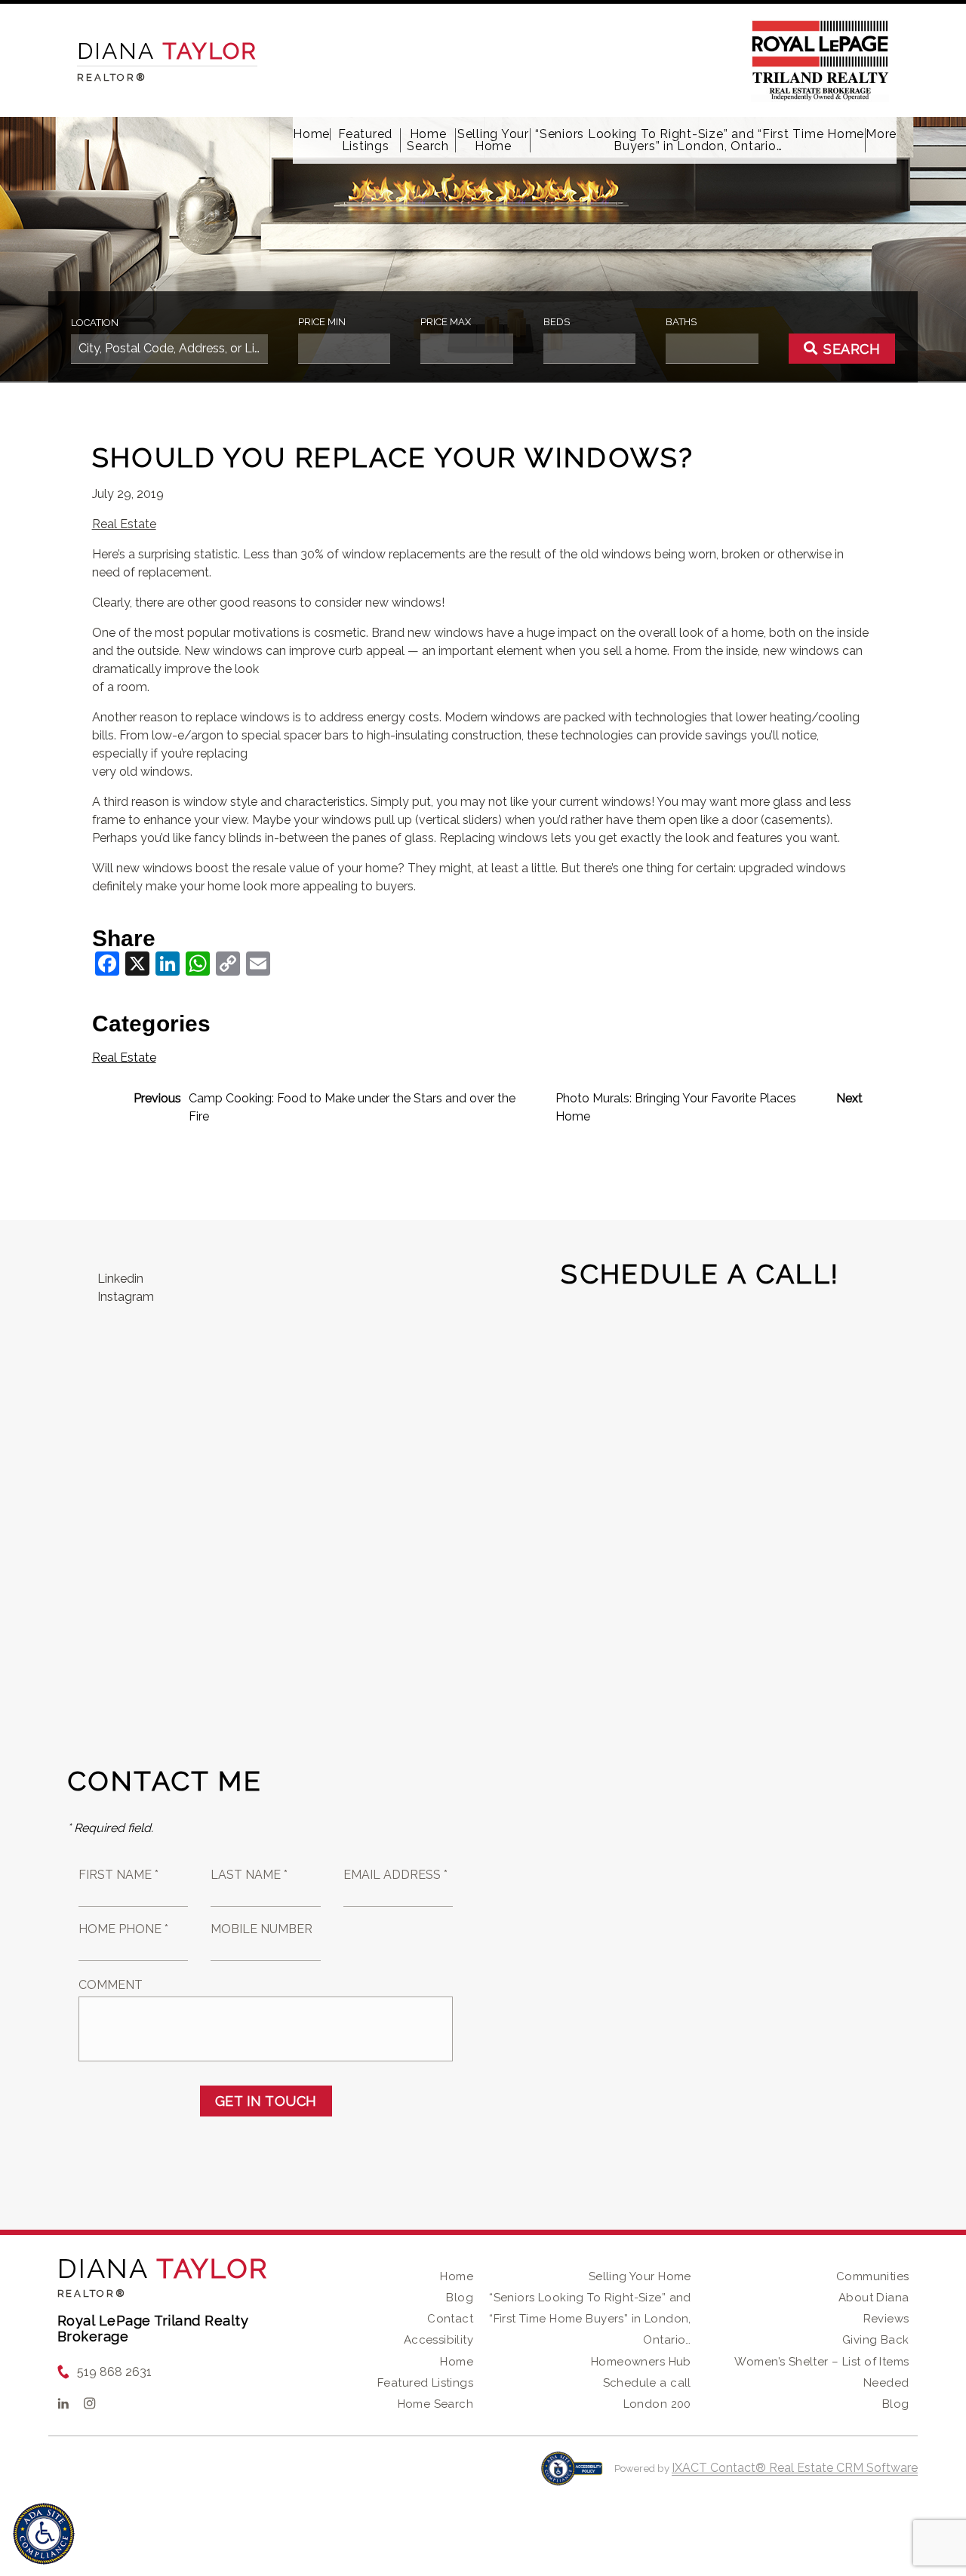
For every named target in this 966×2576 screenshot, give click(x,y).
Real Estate (124, 524)
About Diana (874, 2298)
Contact (450, 2319)
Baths (681, 322)
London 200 (657, 2404)
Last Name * (249, 1875)
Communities (873, 2276)
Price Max (446, 322)
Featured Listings (365, 140)
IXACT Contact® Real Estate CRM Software (795, 2468)
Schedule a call (647, 2383)
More (881, 134)
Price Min (322, 322)
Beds (557, 322)
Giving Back (876, 2340)
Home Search (428, 140)
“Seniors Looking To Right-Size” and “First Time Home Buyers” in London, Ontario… (698, 140)
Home (311, 134)
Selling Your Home (493, 140)
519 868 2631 (114, 2372)
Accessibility (438, 2340)
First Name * (118, 1875)
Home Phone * (123, 1929)
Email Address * (395, 1875)
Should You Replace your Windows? (393, 457)
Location (95, 323)
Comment (111, 1985)
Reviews (886, 2319)
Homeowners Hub (641, 2362)
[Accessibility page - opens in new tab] (572, 2476)
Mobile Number (261, 1929)
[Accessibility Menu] (44, 2534)
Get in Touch (266, 2101)
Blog (460, 2298)
